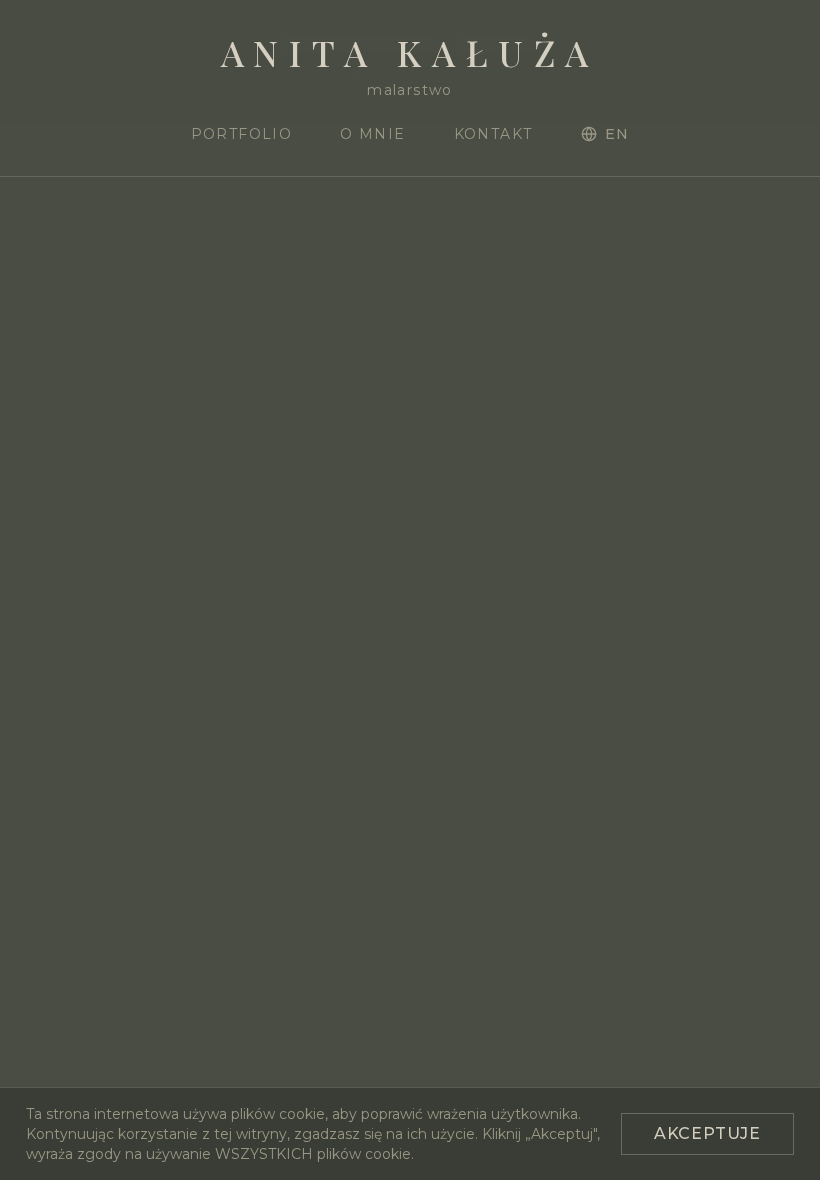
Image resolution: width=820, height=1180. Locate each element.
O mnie (372, 134)
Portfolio (242, 134)
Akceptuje (707, 1133)
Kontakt (493, 134)
